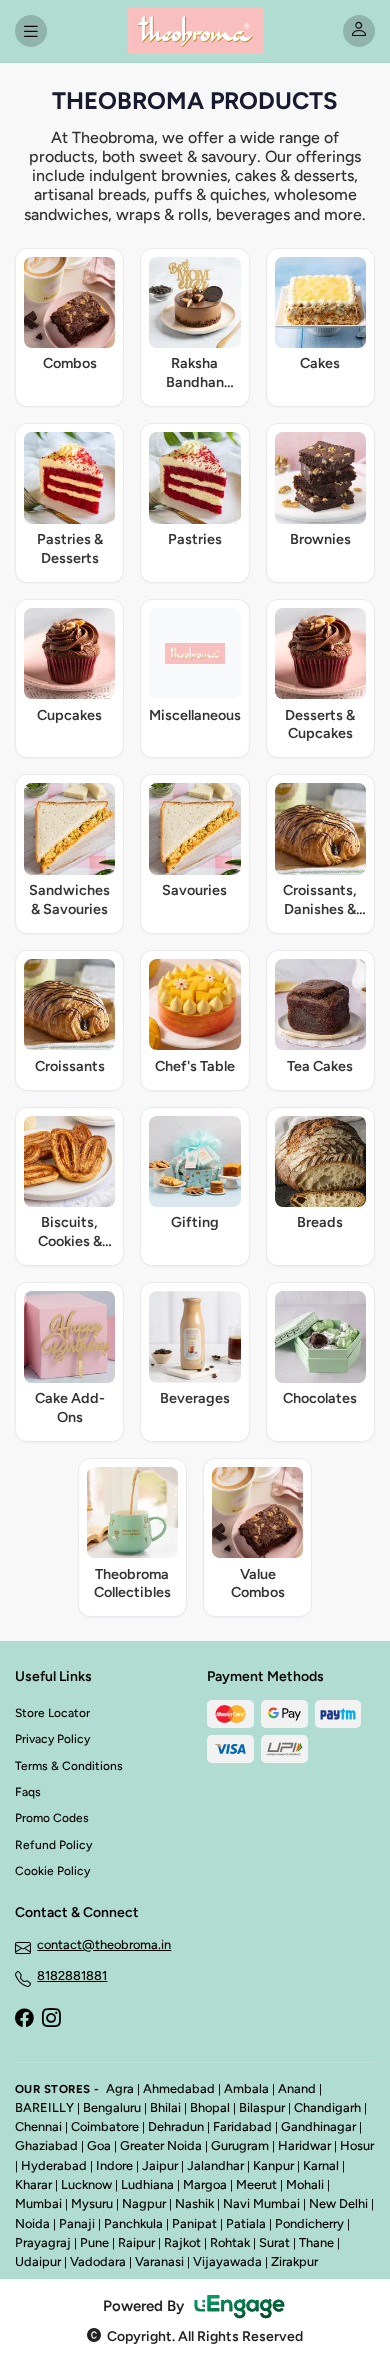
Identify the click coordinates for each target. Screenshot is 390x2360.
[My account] (359, 31)
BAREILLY (44, 2107)
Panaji (77, 2223)
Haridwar (304, 2145)
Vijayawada (227, 2261)
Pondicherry (309, 2223)
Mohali (305, 2184)
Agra (120, 2088)
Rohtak (230, 2242)
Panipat (194, 2223)
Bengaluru (112, 2107)
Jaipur (160, 2165)
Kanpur (273, 2165)
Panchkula (133, 2223)
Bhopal (210, 2107)
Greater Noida (161, 2145)
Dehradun (176, 2126)
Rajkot (182, 2242)
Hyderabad (54, 2165)
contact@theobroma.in (104, 1944)
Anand (297, 2088)
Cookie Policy (52, 1871)
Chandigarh (327, 2107)
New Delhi (338, 2203)
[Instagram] (51, 2020)
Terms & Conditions (69, 1766)
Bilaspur (262, 2107)
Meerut (256, 2184)
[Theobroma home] (194, 31)
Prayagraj (43, 2242)
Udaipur (38, 2261)
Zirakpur (294, 2261)
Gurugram (240, 2145)
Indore (114, 2165)
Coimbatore (105, 2126)
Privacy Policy (52, 1739)
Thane (316, 2242)
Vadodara (98, 2261)
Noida (32, 2223)
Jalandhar (215, 2165)
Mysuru (92, 2203)
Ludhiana (147, 2184)
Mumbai (38, 2203)
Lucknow (86, 2184)
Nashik (194, 2203)
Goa (99, 2145)
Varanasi (159, 2261)
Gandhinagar (318, 2126)
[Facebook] (24, 2020)
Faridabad (242, 2126)
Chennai (38, 2126)
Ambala (246, 2088)
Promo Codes (52, 1818)
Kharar (33, 2184)
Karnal (321, 2165)
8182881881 (72, 1975)
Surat (274, 2242)
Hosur (357, 2145)
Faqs (28, 1792)
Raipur (136, 2242)
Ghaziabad (46, 2145)
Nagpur (144, 2203)
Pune (94, 2242)
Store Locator (52, 1713)
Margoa (205, 2184)
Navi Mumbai (261, 2203)
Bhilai (165, 2107)
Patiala (246, 2223)
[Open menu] (31, 31)
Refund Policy (53, 1845)
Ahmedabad (179, 2088)
